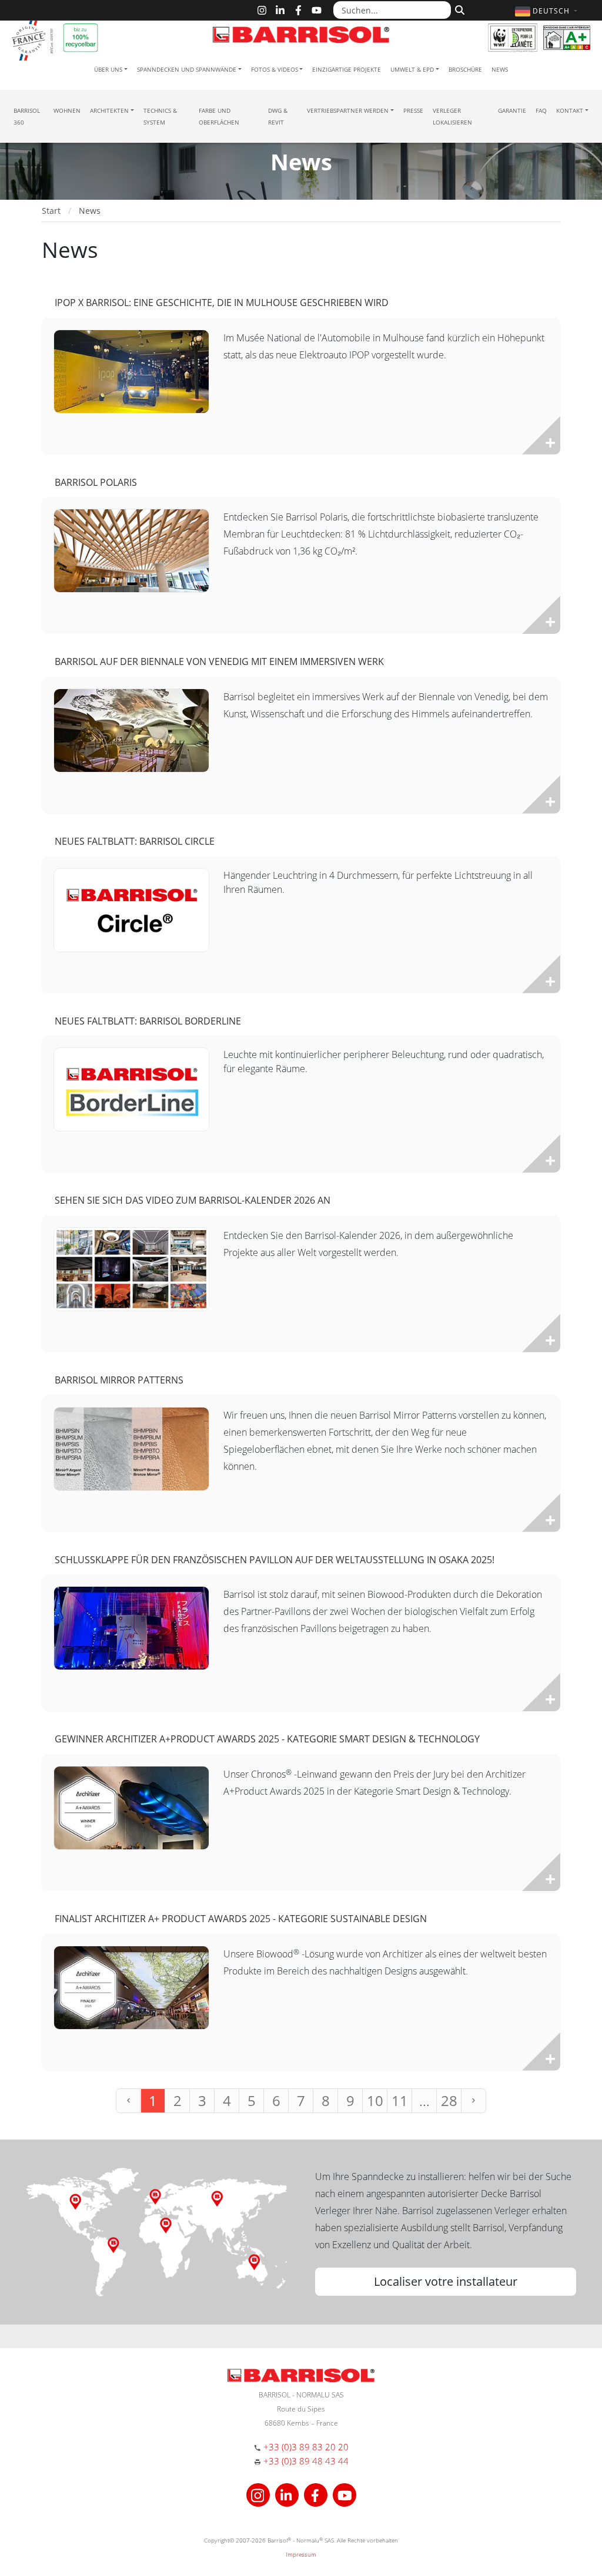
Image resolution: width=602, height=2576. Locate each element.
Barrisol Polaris (96, 482)
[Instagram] (262, 10)
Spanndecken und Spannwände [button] (187, 69)
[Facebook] (298, 10)
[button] (548, 11)
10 (375, 2100)
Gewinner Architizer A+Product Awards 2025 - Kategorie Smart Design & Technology (267, 1739)
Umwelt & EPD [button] (412, 69)
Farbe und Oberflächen (219, 116)
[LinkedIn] (280, 10)
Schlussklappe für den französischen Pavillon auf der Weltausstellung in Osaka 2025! (275, 1560)
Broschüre (465, 69)
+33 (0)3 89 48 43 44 (306, 2461)
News (500, 69)
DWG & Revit (278, 116)
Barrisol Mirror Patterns (119, 1380)
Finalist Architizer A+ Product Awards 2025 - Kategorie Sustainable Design (241, 1919)
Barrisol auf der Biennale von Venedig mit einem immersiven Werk (219, 661)
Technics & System (160, 116)
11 (400, 2100)
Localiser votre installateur (446, 2281)
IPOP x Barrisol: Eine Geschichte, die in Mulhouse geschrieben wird (222, 303)
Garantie (512, 110)
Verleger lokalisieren (452, 116)
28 (449, 2100)
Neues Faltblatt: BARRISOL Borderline (148, 1021)
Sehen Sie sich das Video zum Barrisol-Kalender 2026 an (193, 1200)
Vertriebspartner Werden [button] (348, 110)
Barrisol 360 (27, 116)
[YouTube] (317, 10)
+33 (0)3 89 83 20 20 (306, 2447)
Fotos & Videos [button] (275, 69)
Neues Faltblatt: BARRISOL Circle (135, 841)
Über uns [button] (108, 69)
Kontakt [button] (570, 110)
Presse (413, 110)
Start (51, 211)
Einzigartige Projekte (347, 69)
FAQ (541, 110)
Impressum (301, 2554)
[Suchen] (458, 9)
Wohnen (67, 110)
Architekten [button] (109, 110)
